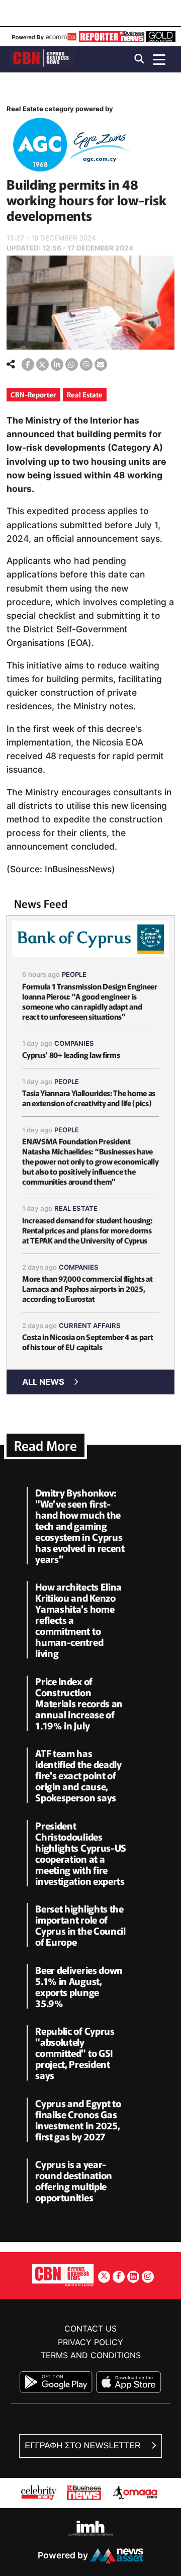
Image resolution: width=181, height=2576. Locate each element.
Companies (74, 1043)
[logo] (42, 59)
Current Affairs (90, 1325)
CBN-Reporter (33, 394)
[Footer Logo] (63, 2275)
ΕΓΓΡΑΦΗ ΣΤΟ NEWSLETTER (84, 2445)
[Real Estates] (69, 147)
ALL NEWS (43, 1382)
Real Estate (85, 394)
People (74, 974)
